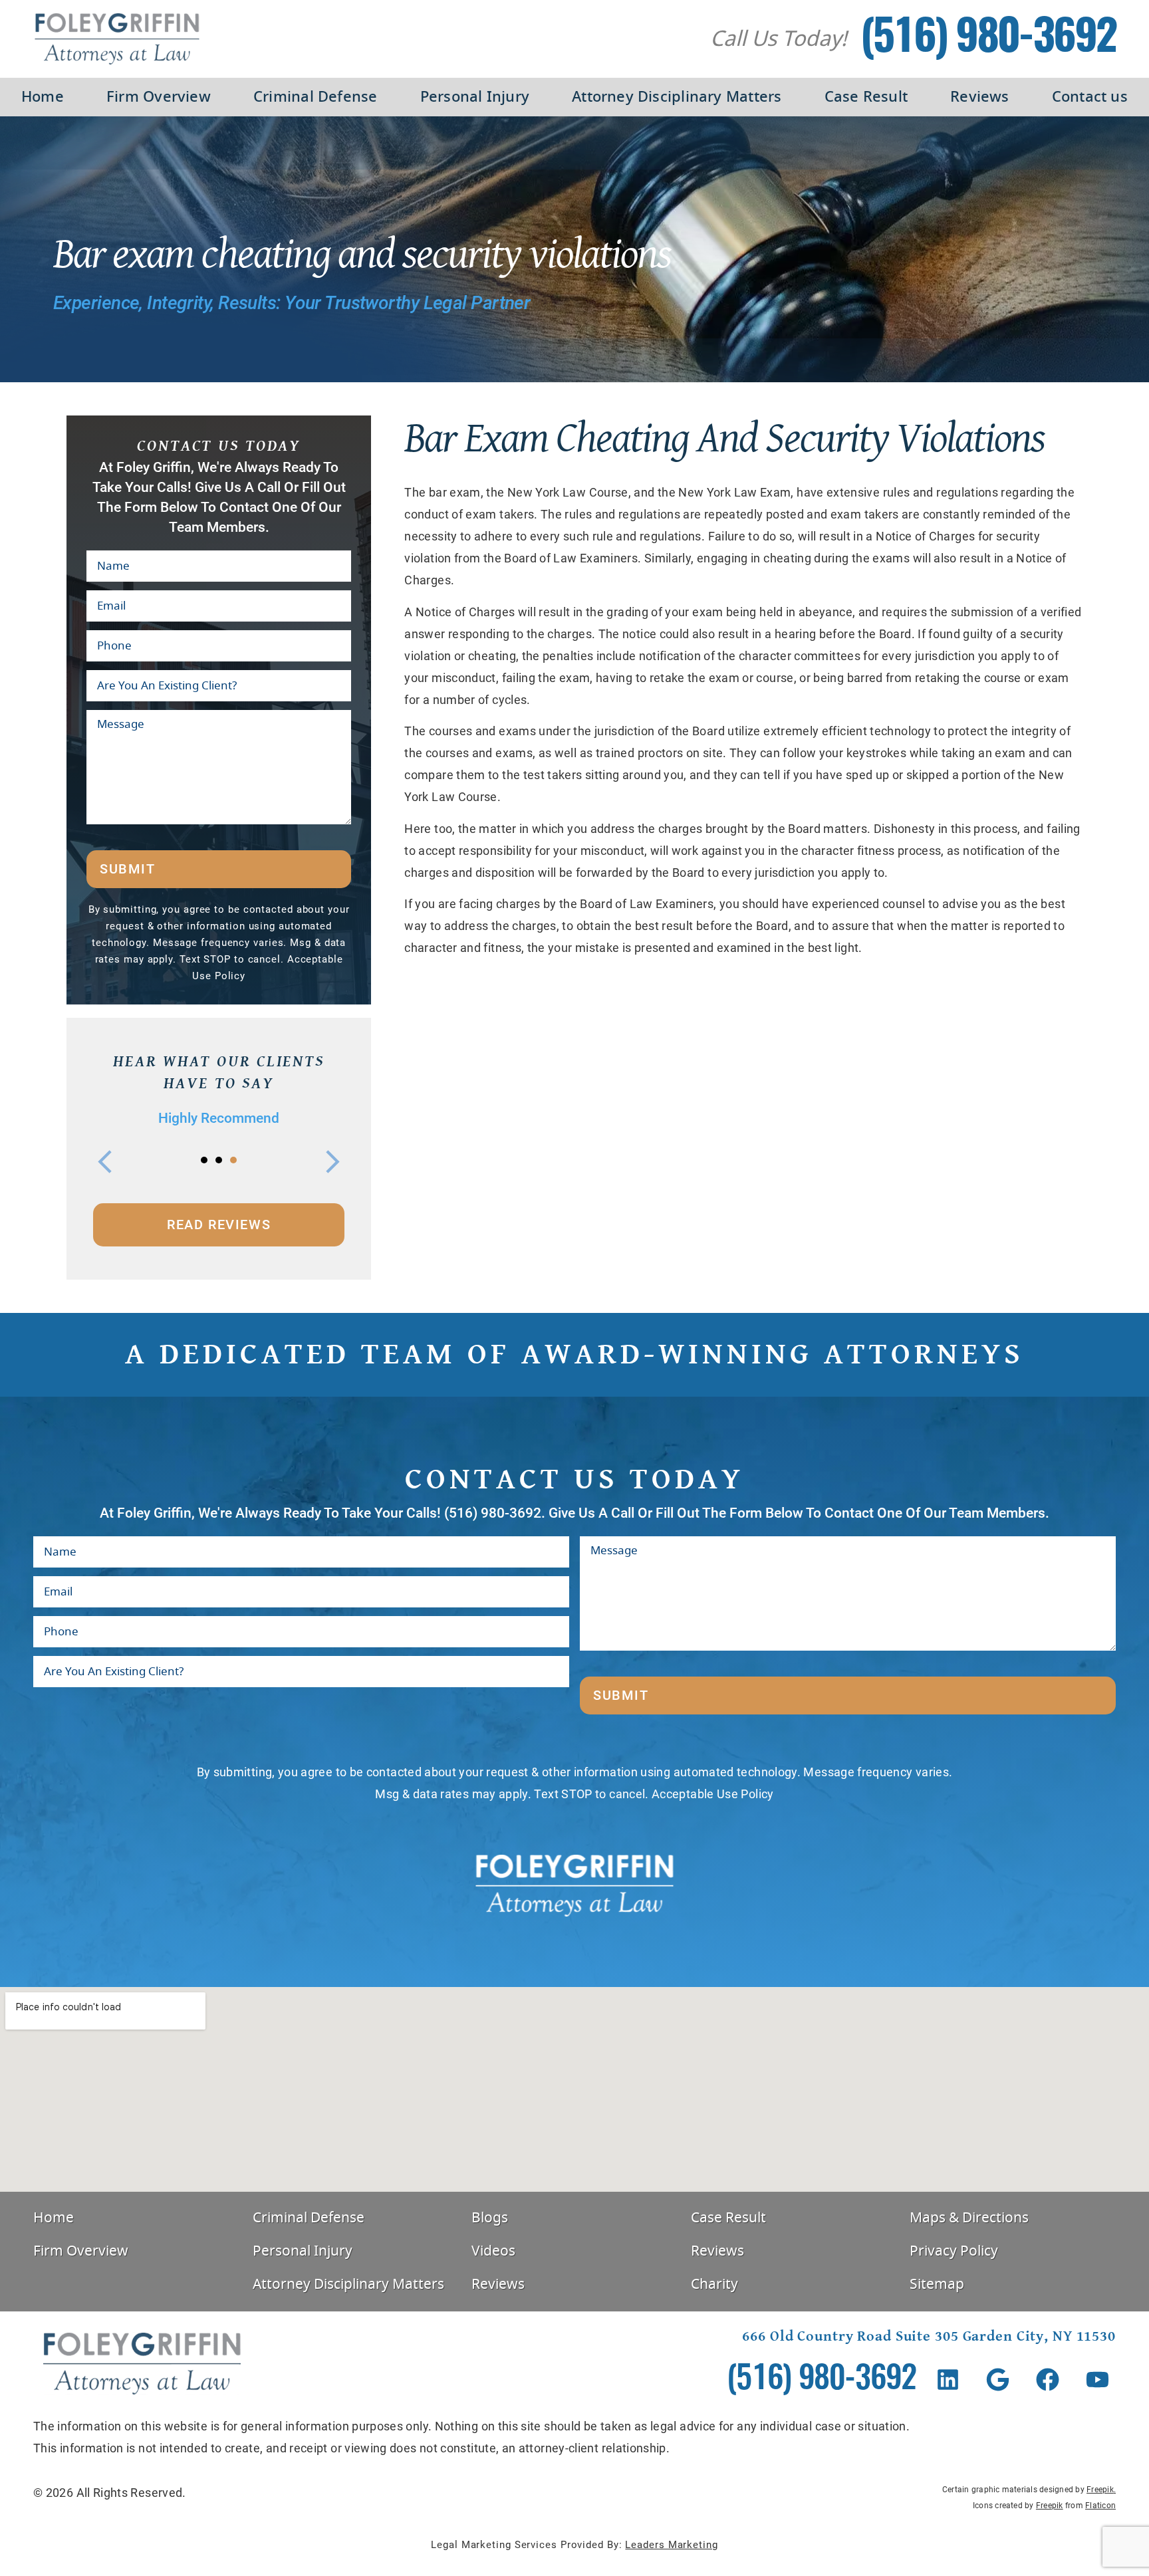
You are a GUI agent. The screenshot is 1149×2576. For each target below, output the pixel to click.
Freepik (1100, 2490)
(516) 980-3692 (988, 39)
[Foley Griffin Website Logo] (117, 39)
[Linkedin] (948, 2380)
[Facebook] (1048, 2380)
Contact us (1090, 97)
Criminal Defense (316, 97)
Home (43, 97)
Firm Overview (159, 97)
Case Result (866, 97)
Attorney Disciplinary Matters (677, 97)
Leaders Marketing (671, 2545)
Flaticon (1100, 2506)
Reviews (980, 97)
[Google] (998, 2380)
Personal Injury (475, 97)
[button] (105, 1162)
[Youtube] (1097, 2380)
